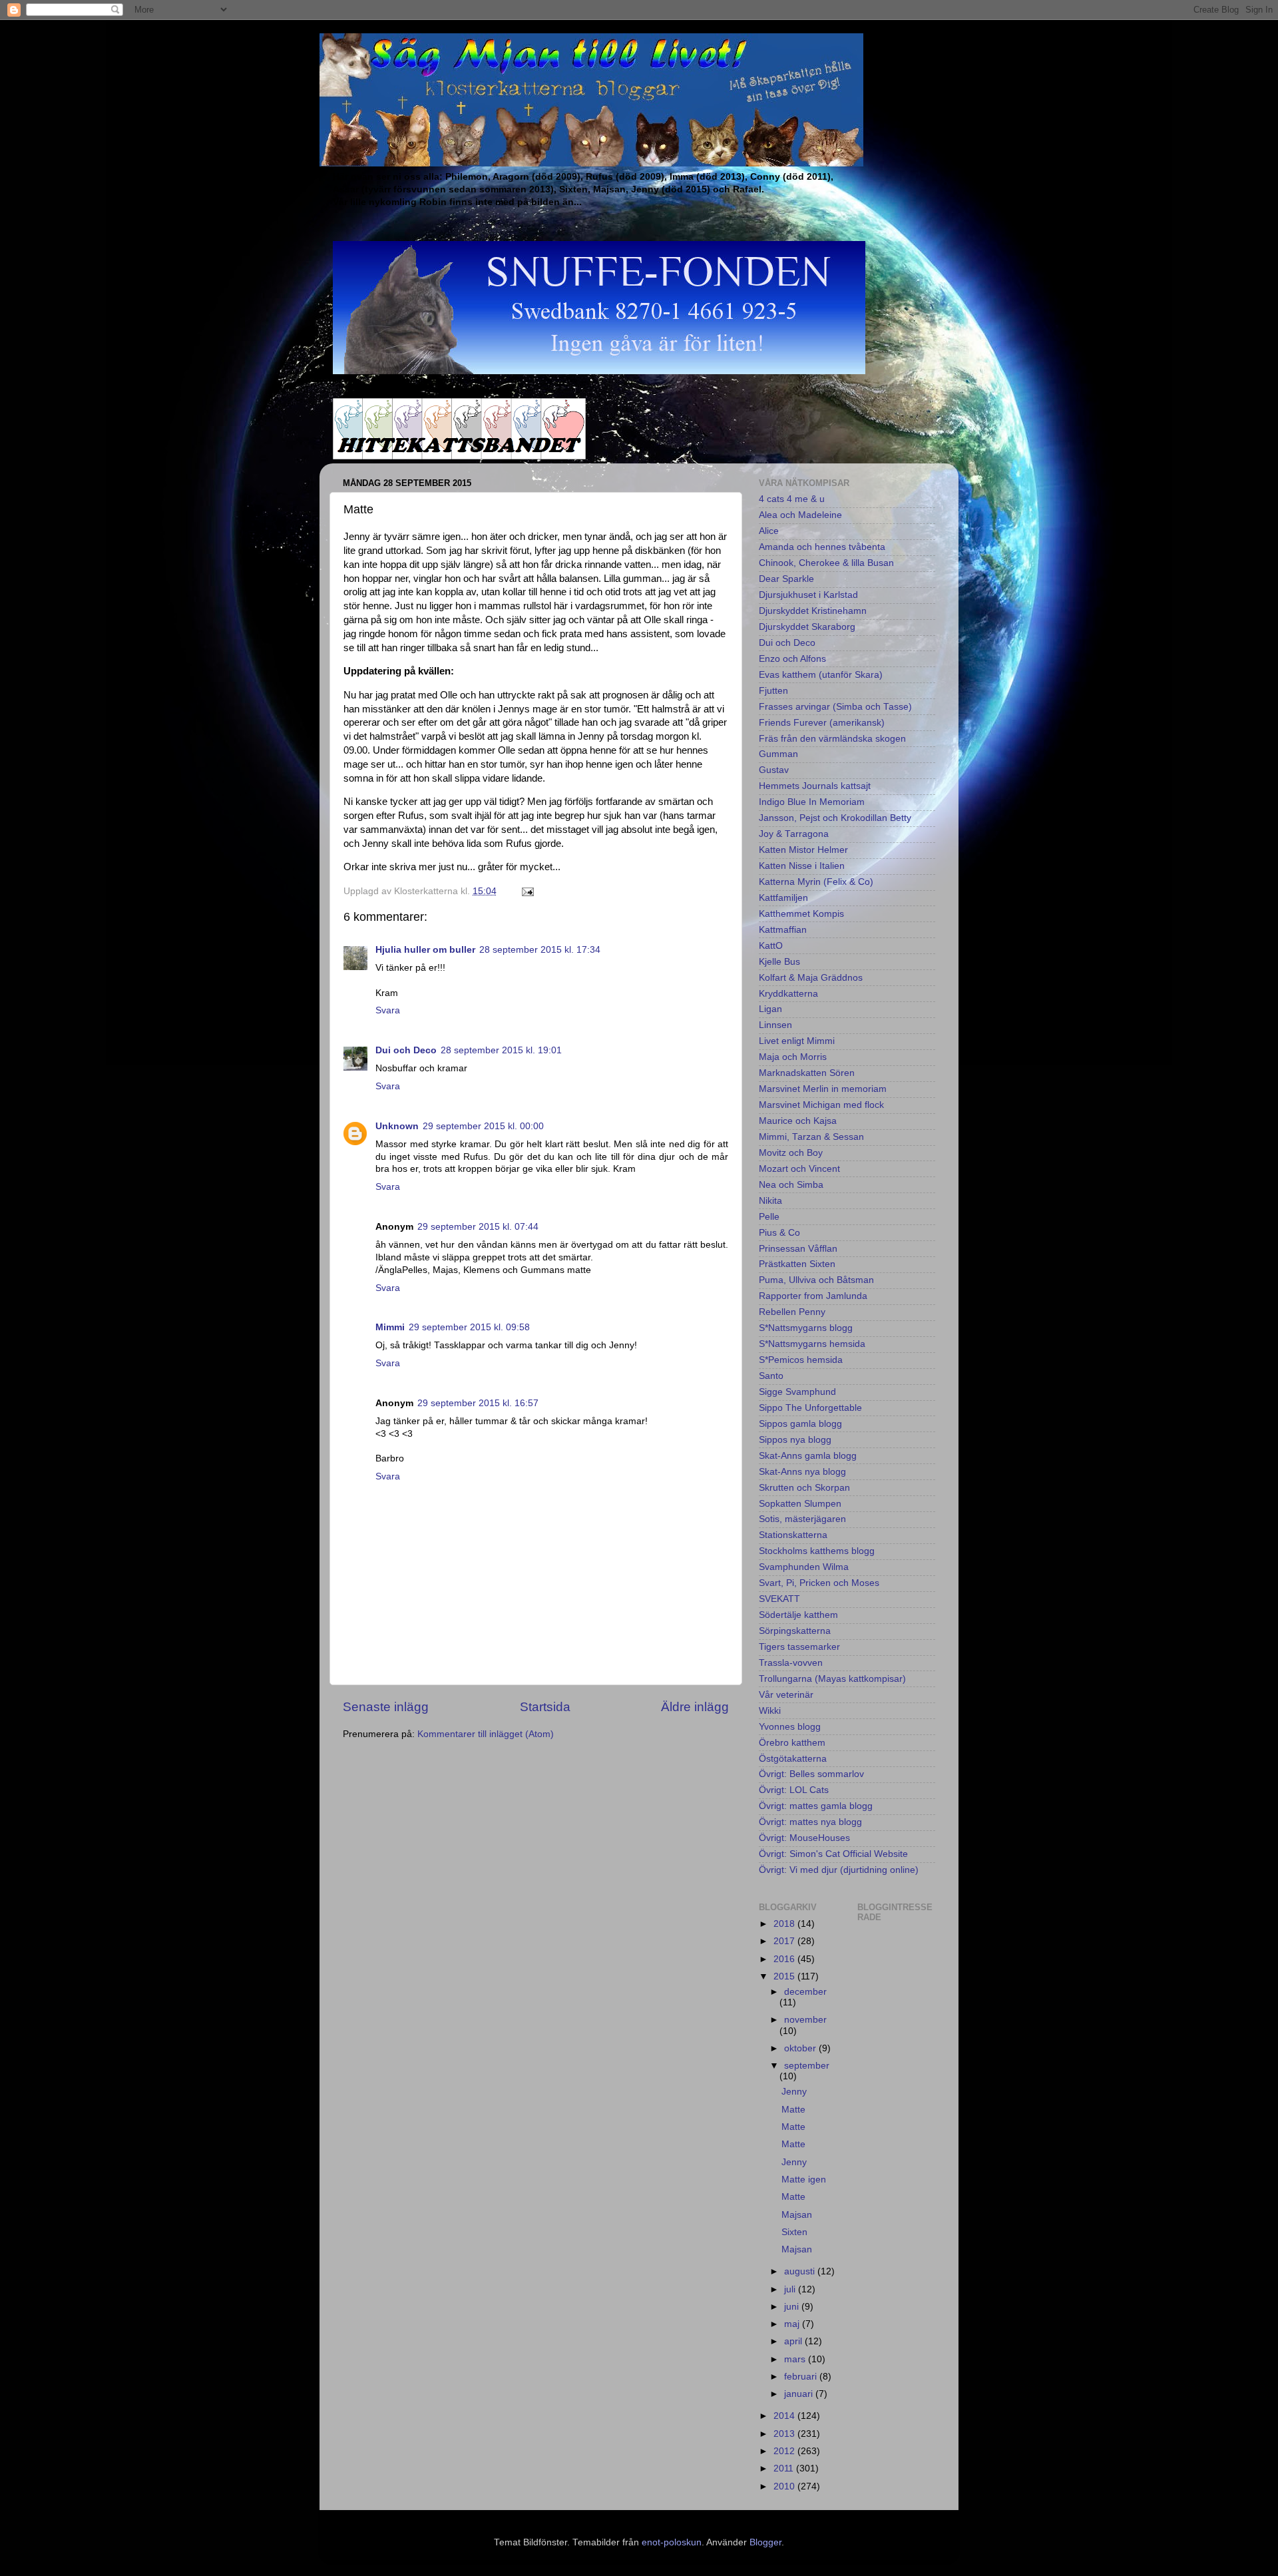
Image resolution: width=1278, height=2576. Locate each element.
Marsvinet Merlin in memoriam (823, 1089)
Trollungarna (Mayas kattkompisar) (832, 1679)
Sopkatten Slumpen (800, 1504)
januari (800, 2394)
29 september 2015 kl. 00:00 (483, 1126)
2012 (785, 2451)
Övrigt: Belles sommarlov (811, 1774)
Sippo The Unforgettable (810, 1408)
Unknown (397, 1126)
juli (791, 2289)
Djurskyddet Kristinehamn (813, 611)
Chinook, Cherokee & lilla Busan (826, 563)
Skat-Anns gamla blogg (808, 1456)
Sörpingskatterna (795, 1631)
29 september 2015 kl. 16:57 (478, 1403)
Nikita (770, 1201)
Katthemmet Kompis (801, 914)
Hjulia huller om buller (425, 950)
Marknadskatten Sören (807, 1073)
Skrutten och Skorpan (804, 1488)
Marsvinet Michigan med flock (821, 1105)
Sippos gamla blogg (800, 1424)
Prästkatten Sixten (797, 1264)
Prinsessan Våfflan (798, 1249)
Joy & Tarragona (794, 834)
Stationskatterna (793, 1535)
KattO (771, 946)
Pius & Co (779, 1233)
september (807, 2066)
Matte (793, 2110)
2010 (785, 2486)
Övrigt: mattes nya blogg (810, 1822)
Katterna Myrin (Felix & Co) (816, 882)
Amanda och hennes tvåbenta (822, 547)
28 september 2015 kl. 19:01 (501, 1050)
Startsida (545, 1707)
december (805, 1992)
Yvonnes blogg (790, 1727)
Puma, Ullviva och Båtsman (816, 1280)
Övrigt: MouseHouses (804, 1838)
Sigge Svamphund (797, 1392)
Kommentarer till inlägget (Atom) (486, 1734)
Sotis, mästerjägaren (802, 1519)
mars (796, 2359)
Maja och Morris (793, 1057)
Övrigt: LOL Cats (794, 1790)
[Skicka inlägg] (527, 891)
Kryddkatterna (788, 994)
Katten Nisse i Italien (802, 866)
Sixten (794, 2232)
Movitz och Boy (791, 1153)
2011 (785, 2468)
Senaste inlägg (386, 1707)
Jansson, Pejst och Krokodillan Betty (835, 818)
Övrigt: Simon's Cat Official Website (833, 1854)
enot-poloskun (672, 2542)
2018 (785, 1924)
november (805, 2020)
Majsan (797, 2215)
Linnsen (775, 1025)
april (794, 2341)
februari (802, 2377)
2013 (785, 2434)
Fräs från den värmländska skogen (832, 739)
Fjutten (773, 691)
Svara (388, 1010)
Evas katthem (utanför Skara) (821, 675)
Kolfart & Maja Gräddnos (811, 978)
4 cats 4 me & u (792, 499)
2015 (785, 1976)
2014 (785, 2416)
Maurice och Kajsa (798, 1121)
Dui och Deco (406, 1050)
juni (793, 2307)
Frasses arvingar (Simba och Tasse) (835, 707)
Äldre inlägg (695, 1707)
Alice (769, 531)
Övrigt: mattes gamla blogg (816, 1806)
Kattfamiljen (783, 898)
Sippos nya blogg (795, 1440)
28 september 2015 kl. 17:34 (540, 950)
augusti (801, 2271)
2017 (785, 1941)
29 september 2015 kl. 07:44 (478, 1227)
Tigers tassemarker (799, 1647)
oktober (801, 2048)
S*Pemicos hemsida (801, 1360)
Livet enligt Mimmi (797, 1041)
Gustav (774, 770)
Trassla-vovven (791, 1663)
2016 (785, 1959)
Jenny (794, 2092)
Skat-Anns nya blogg (802, 1472)
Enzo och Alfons (792, 659)
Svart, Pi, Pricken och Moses (819, 1583)
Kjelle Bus (779, 962)
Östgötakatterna (793, 1759)
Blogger (765, 2542)
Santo (771, 1376)
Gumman (778, 754)
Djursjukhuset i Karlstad (808, 595)
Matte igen (804, 2180)
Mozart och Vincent (799, 1169)
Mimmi (390, 1327)
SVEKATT (779, 1599)
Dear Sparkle (786, 579)
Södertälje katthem (798, 1615)
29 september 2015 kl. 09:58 (469, 1327)
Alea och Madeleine (800, 515)
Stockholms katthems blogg (817, 1551)
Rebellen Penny (792, 1312)
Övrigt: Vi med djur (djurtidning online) (839, 1870)
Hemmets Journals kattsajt (815, 786)
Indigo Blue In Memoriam (812, 802)
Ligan (770, 1009)
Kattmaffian (783, 930)
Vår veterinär (786, 1695)
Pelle (769, 1217)
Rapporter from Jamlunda (813, 1296)
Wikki (770, 1711)
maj (793, 2324)
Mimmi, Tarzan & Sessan (811, 1137)
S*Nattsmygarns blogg (806, 1328)
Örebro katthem (792, 1743)
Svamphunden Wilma (804, 1567)
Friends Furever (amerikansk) (822, 723)
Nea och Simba (791, 1185)
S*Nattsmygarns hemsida (812, 1344)
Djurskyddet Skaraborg (807, 627)
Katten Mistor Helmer (803, 850)
